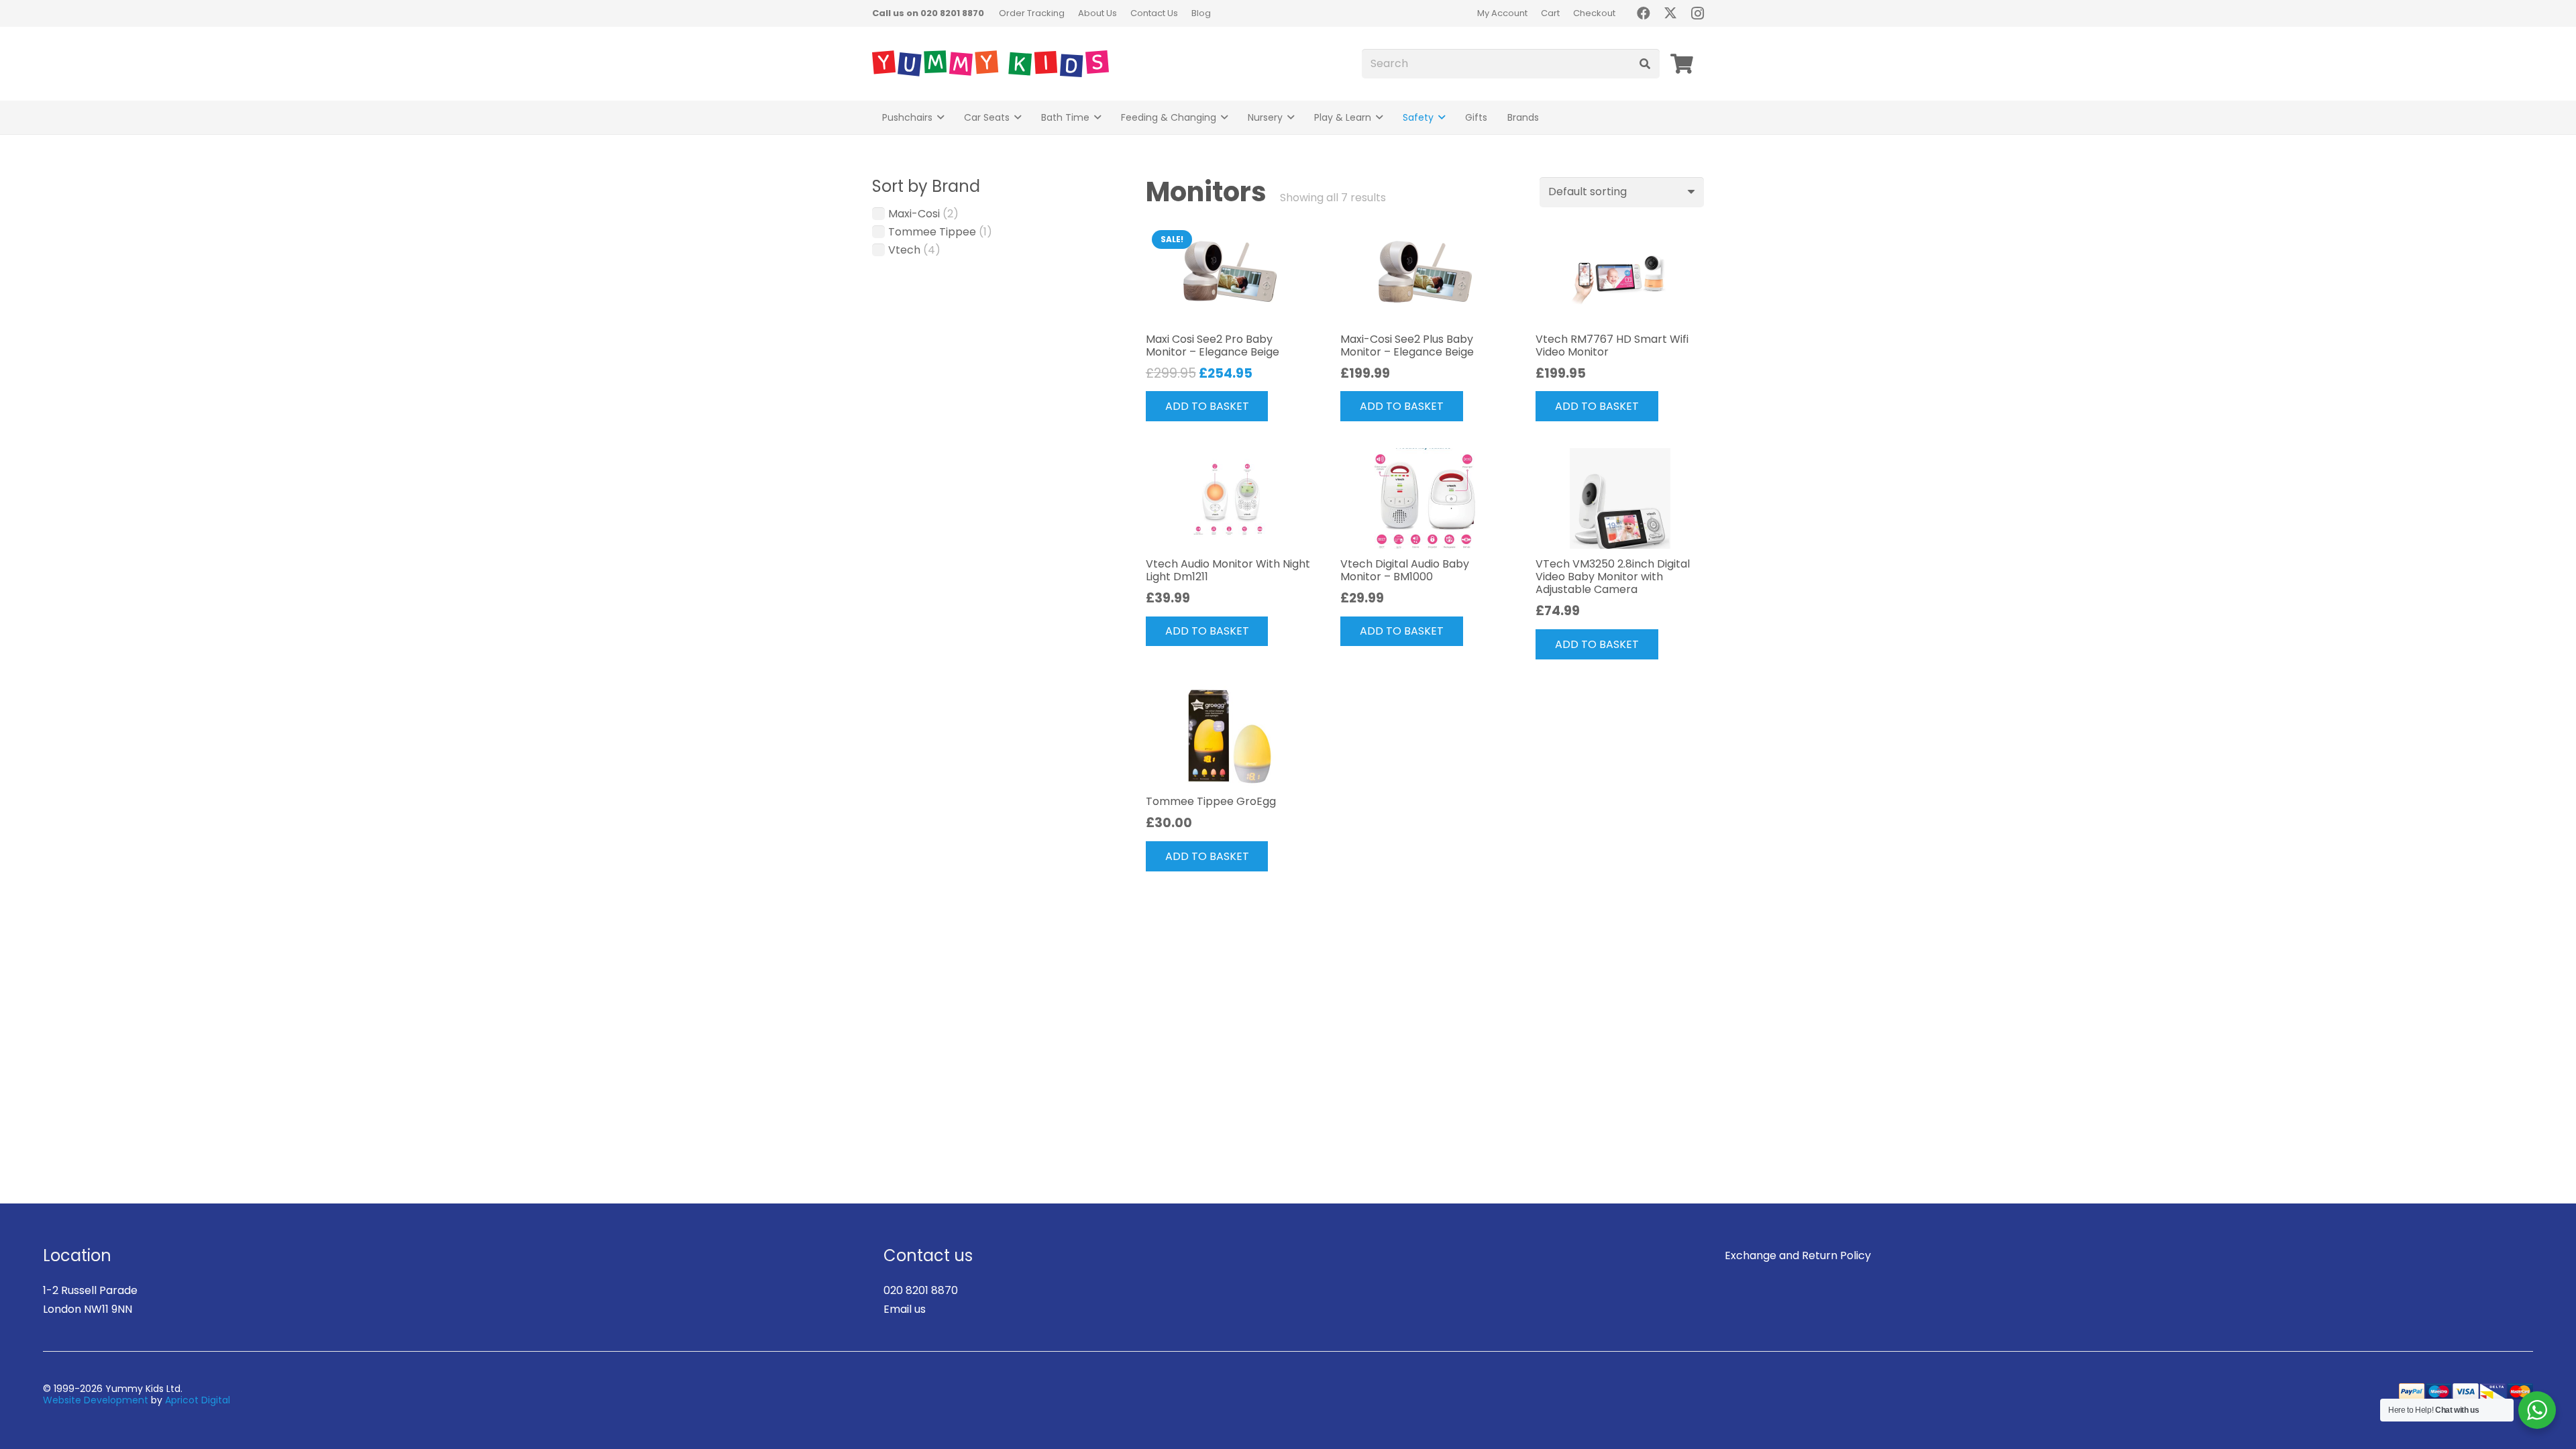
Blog (1201, 13)
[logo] (990, 64)
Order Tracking (1032, 13)
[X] (1670, 13)
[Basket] (1682, 64)
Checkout (1594, 13)
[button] (941, 118)
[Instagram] (1697, 13)
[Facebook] (1644, 13)
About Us (1097, 13)
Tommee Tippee (932, 232)
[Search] (1645, 64)
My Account (1502, 13)
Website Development (96, 1400)
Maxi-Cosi (914, 214)
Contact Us (1154, 13)
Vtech (904, 250)
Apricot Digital (198, 1400)
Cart (1550, 13)
